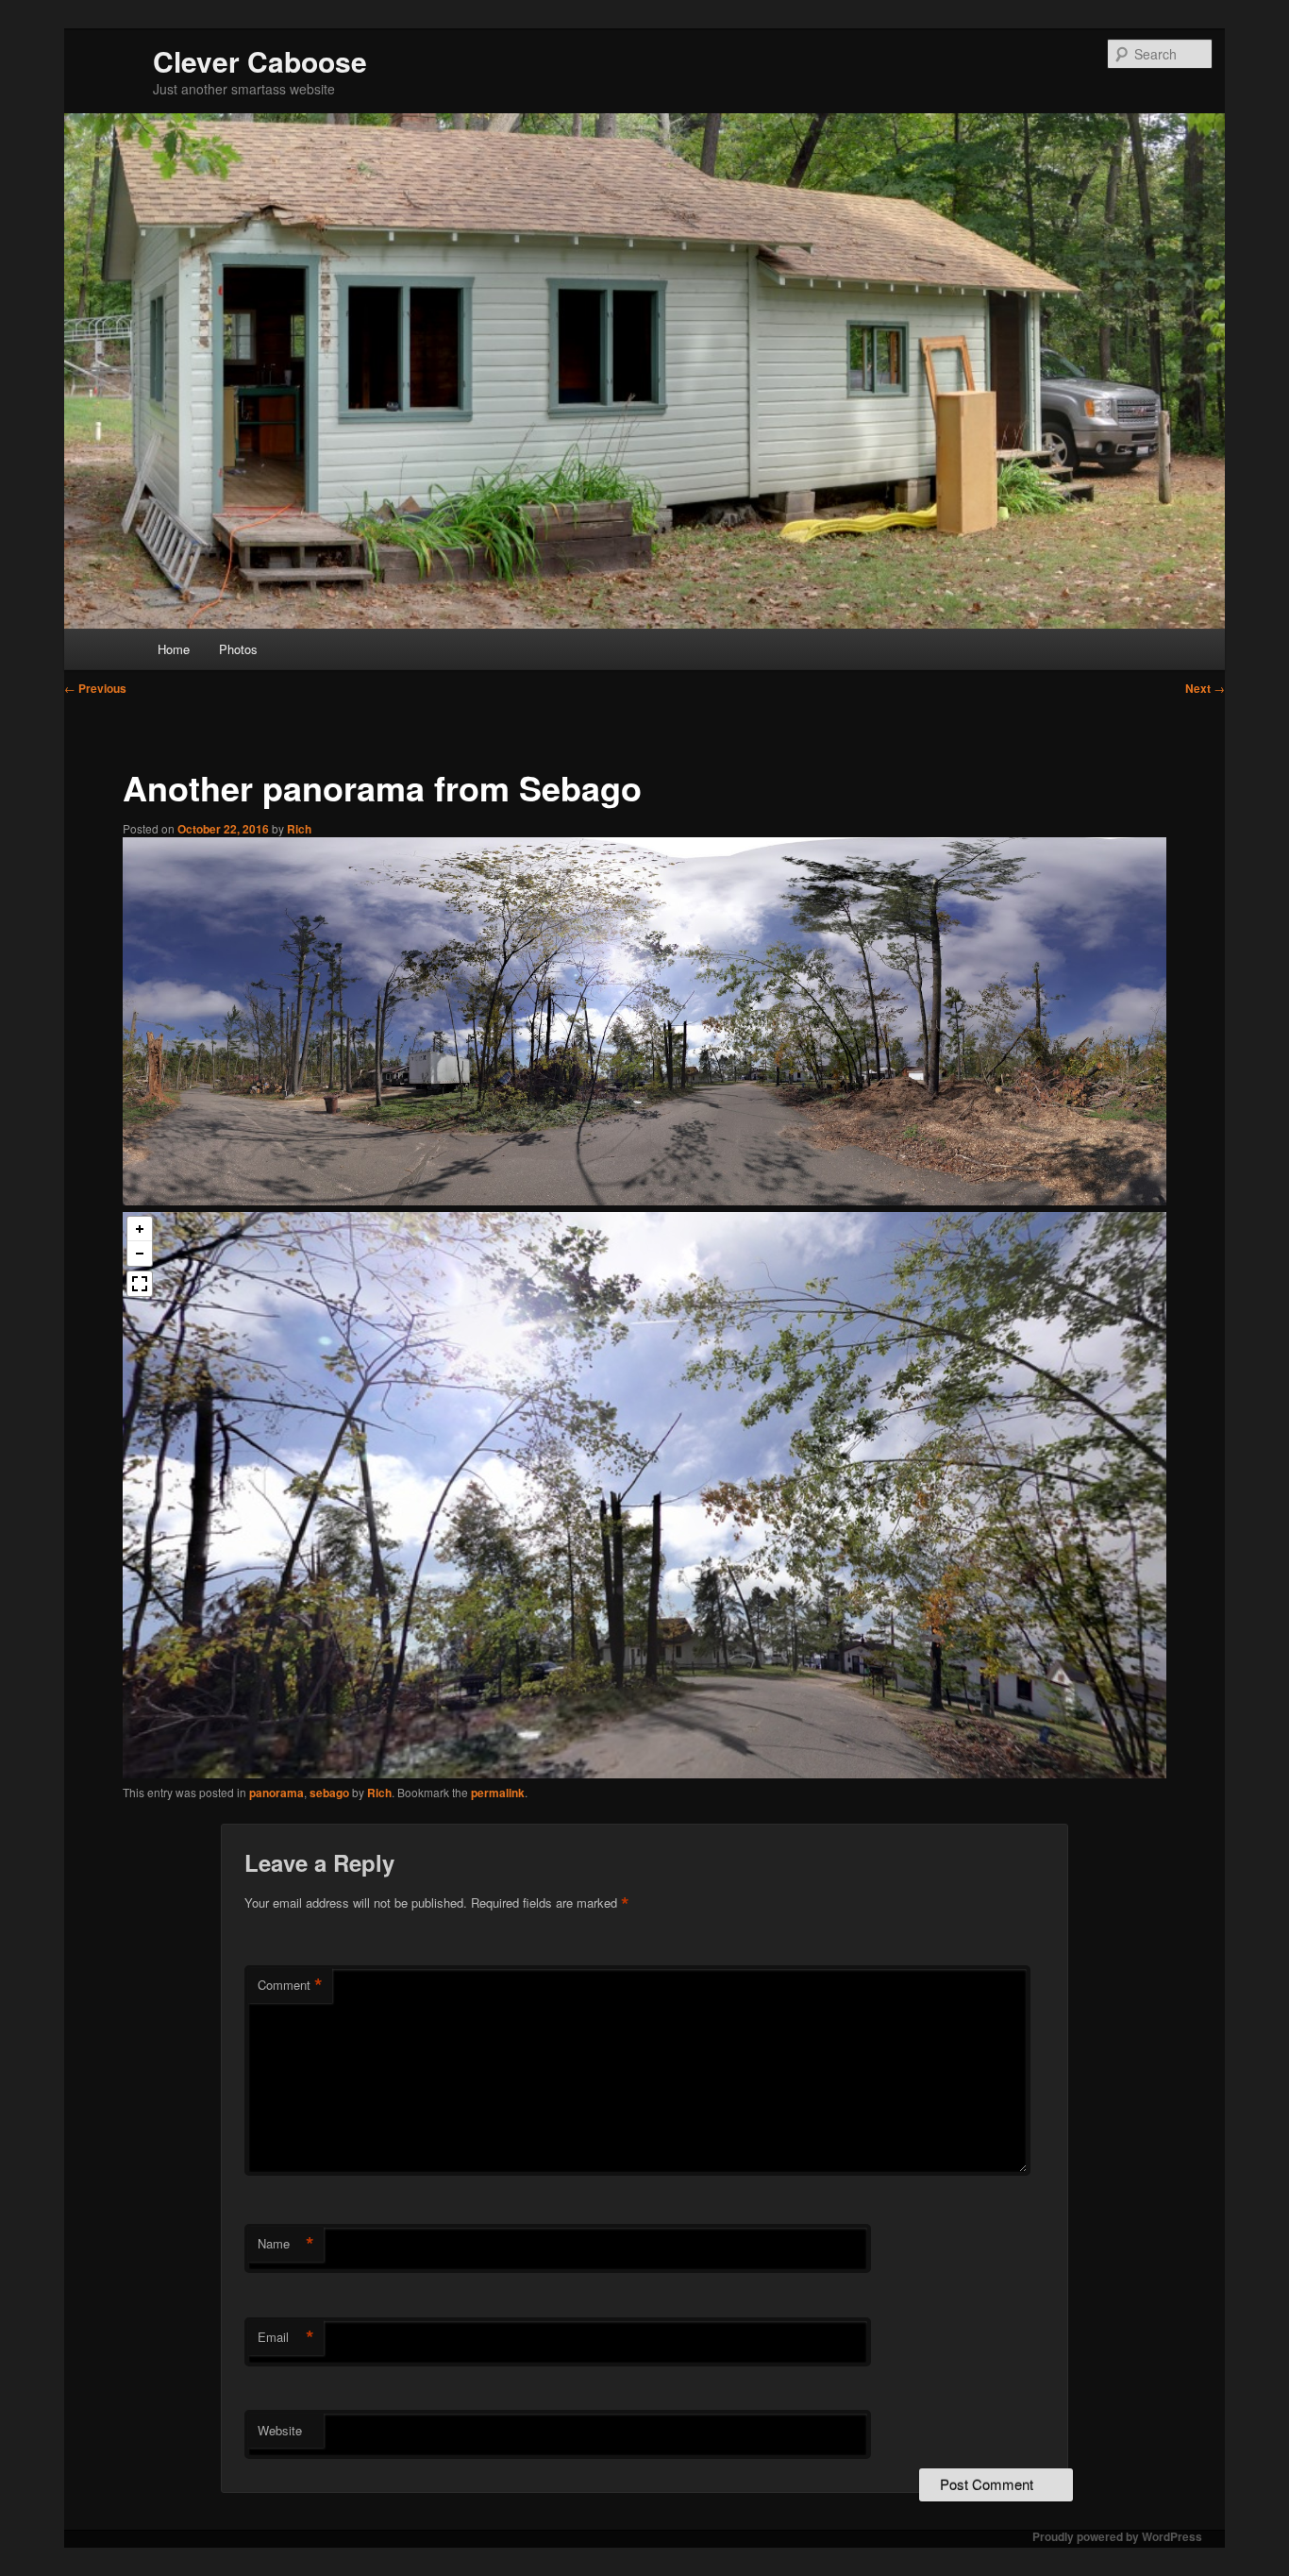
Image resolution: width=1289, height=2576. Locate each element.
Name (286, 2244)
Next (1205, 688)
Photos (238, 649)
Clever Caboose (260, 61)
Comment (290, 1985)
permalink (498, 1793)
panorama (276, 1793)
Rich (299, 829)
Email (286, 2337)
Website (280, 2430)
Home (174, 649)
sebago (329, 1793)
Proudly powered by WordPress (1117, 2536)
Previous (95, 688)
